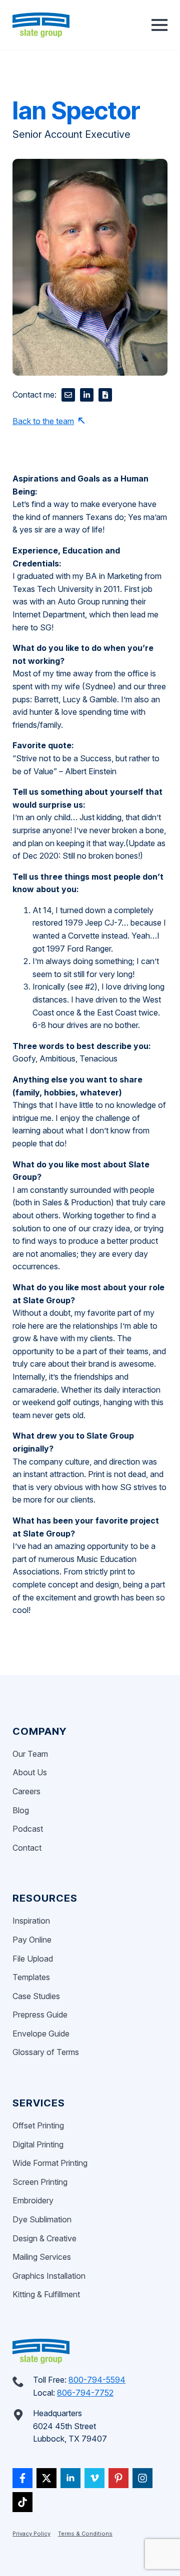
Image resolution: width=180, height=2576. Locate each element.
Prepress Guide (40, 2015)
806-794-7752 (85, 2393)
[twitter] (46, 2478)
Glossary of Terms (46, 2052)
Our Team (30, 1754)
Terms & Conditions (85, 2534)
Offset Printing (38, 2125)
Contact (27, 1848)
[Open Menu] (159, 25)
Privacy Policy (31, 2534)
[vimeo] (94, 2478)
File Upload (33, 1959)
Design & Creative (44, 2238)
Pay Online (32, 1940)
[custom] (22, 2478)
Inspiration (31, 1921)
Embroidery (33, 2200)
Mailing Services (42, 2257)
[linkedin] (70, 2478)
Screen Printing (40, 2182)
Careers (26, 1791)
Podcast (28, 1829)
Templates (31, 1977)
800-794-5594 (97, 2380)
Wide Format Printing (50, 2163)
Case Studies (36, 1996)
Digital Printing (38, 2144)
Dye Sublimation (42, 2219)
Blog (21, 1810)
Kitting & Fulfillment (46, 2294)
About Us (30, 1772)
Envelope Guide (41, 2034)
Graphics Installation (49, 2276)
